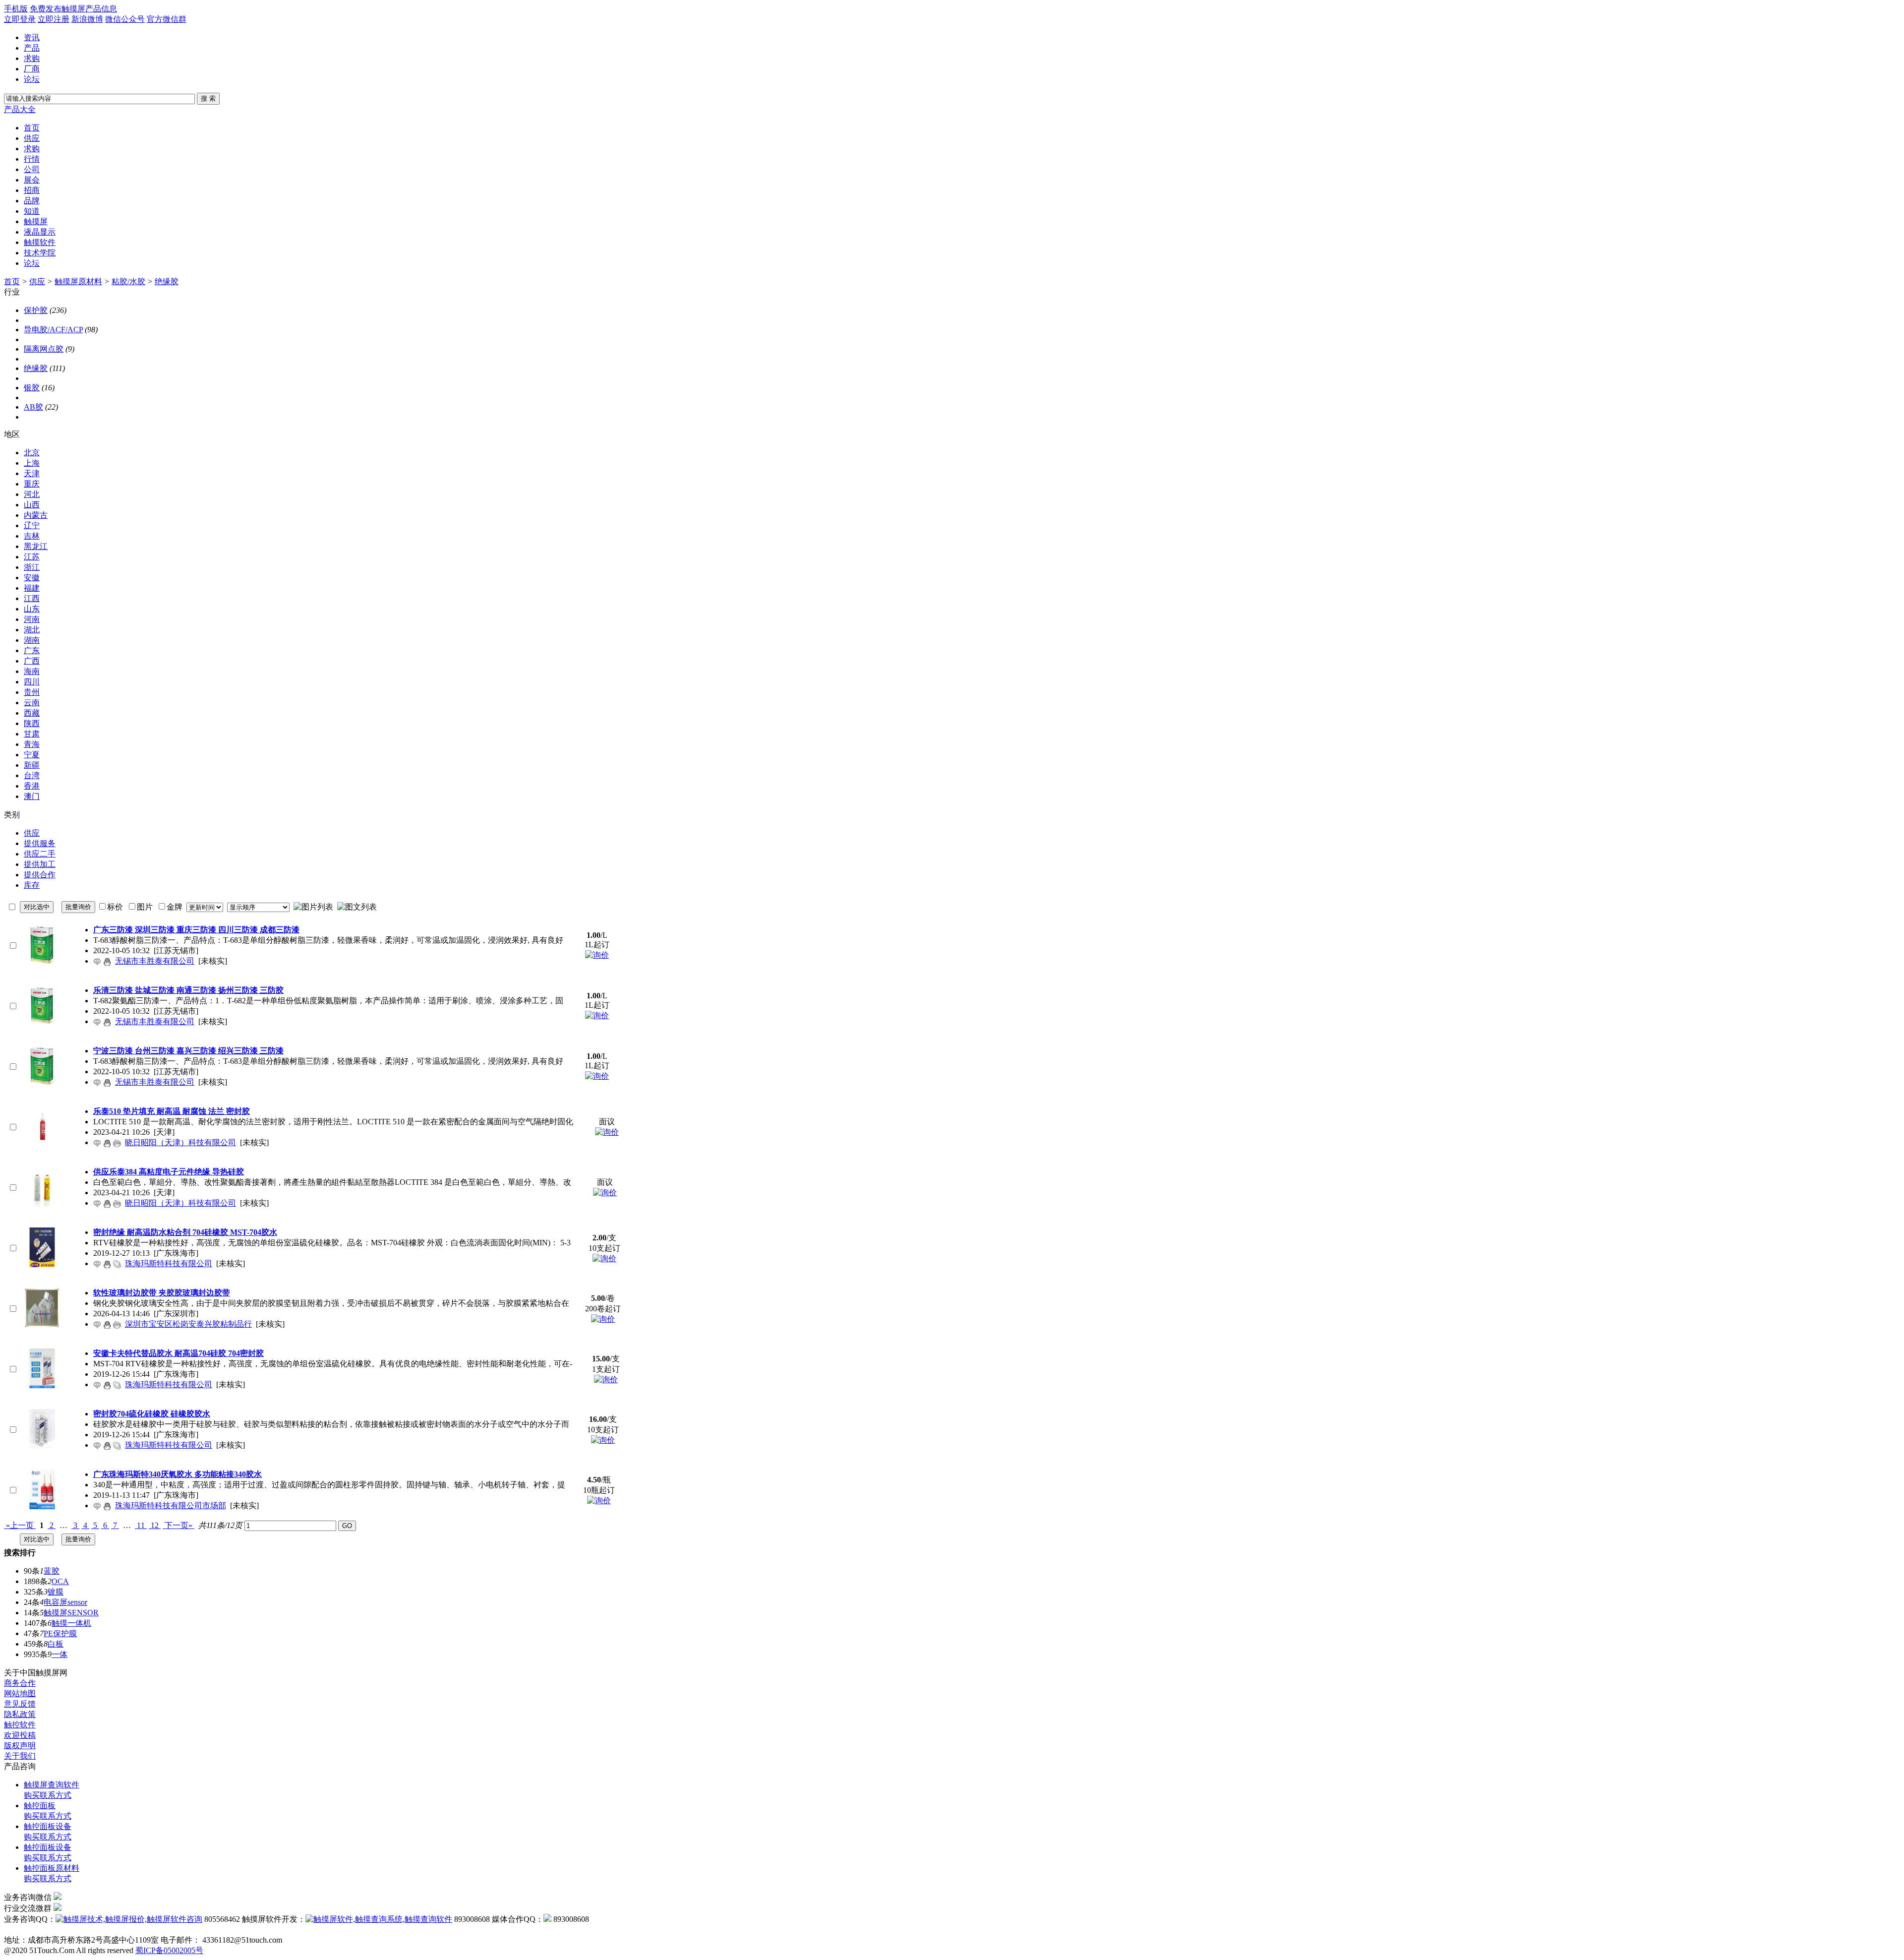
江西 (32, 598)
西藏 (32, 713)
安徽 (32, 578)
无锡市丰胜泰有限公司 (155, 961)
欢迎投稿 (20, 1735)
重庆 (32, 484)
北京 (32, 453)
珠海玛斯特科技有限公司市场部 (171, 1505)
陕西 (32, 723)
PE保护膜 (60, 1633)
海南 (32, 671)
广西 (32, 661)
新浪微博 (87, 19)
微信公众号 (125, 19)
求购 (32, 58)
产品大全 (20, 109)
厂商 (32, 69)
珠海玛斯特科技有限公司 (169, 1263)
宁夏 (32, 755)
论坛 (32, 79)
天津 (32, 473)
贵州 (32, 692)
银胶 (32, 388)
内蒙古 (36, 515)
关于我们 (20, 1756)
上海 (32, 463)
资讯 (32, 37)
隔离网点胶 (44, 349)
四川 (32, 682)
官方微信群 (167, 19)
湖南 (32, 640)
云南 (32, 703)
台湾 (32, 775)
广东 (32, 650)
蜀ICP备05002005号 (169, 1950)
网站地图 (20, 1693)
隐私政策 (20, 1714)
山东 (32, 609)
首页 (12, 281)
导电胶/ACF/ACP (53, 330)
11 (141, 1525)
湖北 (32, 630)
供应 (37, 281)
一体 (59, 1654)
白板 (56, 1644)
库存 (32, 885)
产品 (32, 48)
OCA (60, 1581)
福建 (32, 588)
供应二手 (40, 854)
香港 (32, 786)
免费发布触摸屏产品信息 (73, 9)
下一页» (178, 1525)
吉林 (32, 536)
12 (155, 1525)
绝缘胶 (167, 281)
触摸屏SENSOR (71, 1613)
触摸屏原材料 (78, 281)
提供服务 (40, 843)
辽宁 (32, 525)
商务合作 (20, 1683)
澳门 (32, 796)
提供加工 (40, 864)
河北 (32, 494)
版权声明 (20, 1746)
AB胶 (33, 407)
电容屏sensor (65, 1602)
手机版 (16, 9)
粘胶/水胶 (128, 281)
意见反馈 (20, 1704)
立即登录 (20, 19)
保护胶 (36, 310)
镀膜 (56, 1592)
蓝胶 (52, 1571)
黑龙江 (36, 546)
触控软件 (20, 1725)
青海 (32, 744)
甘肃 (32, 734)
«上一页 (20, 1525)
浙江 (32, 567)
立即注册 (54, 19)
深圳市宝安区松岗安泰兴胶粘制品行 (188, 1324)
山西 (32, 505)
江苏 (32, 557)
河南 (32, 619)
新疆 (32, 765)
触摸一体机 (71, 1623)
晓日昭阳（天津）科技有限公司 (180, 1142)
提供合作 (40, 875)
